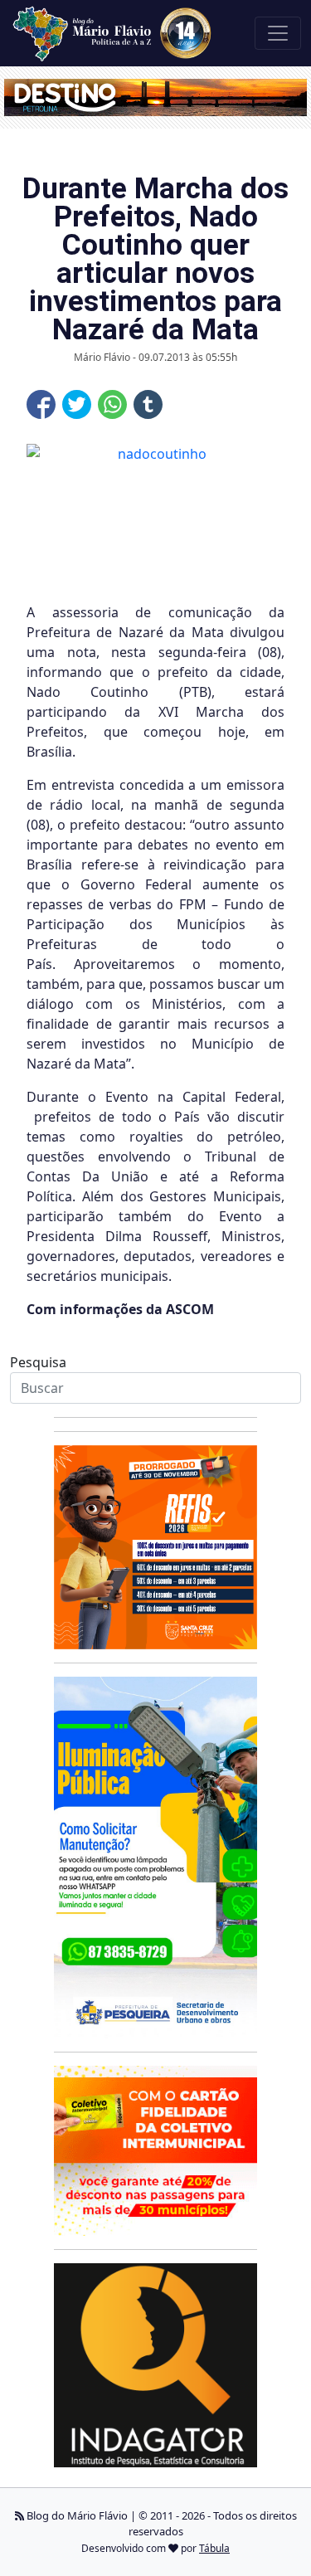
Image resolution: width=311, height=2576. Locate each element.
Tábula (214, 2548)
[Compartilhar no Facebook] (41, 404)
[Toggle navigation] (278, 33)
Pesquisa (38, 1362)
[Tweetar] (77, 404)
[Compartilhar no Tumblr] (148, 404)
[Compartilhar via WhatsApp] (112, 404)
